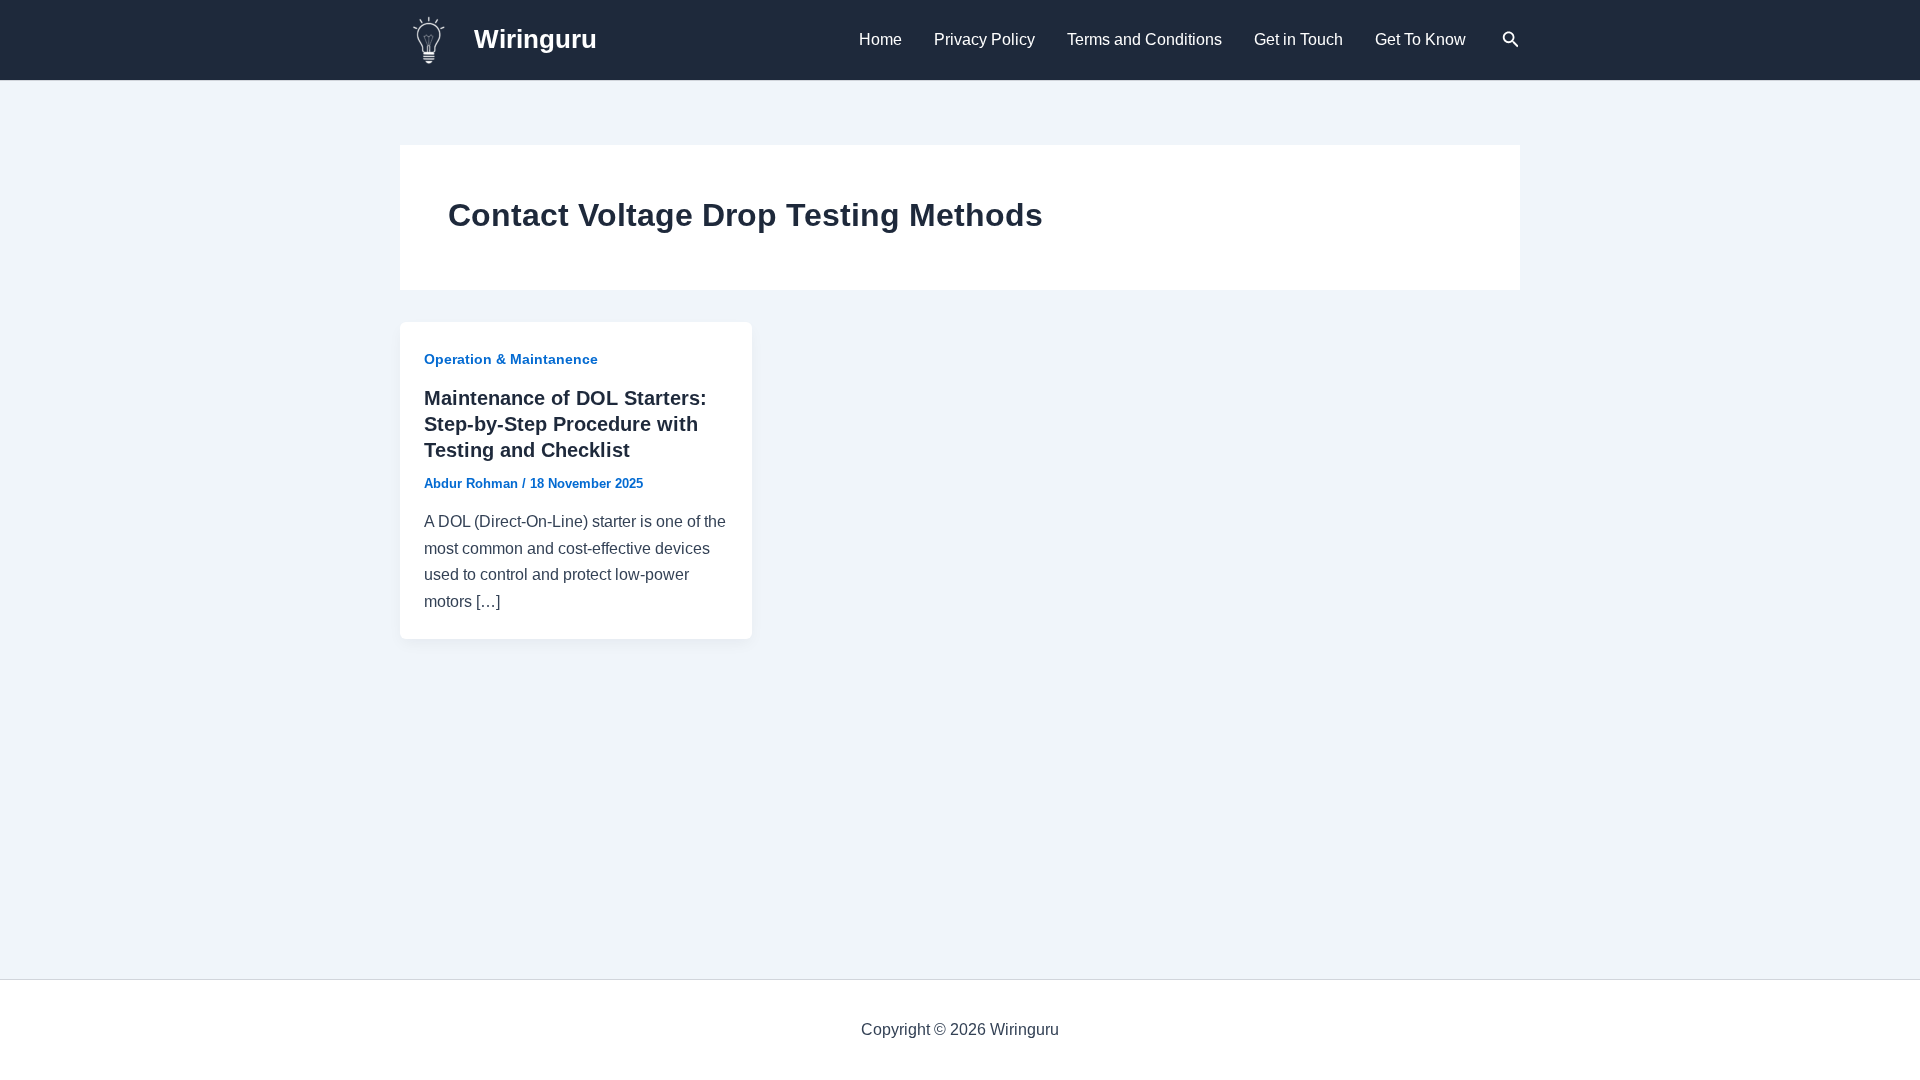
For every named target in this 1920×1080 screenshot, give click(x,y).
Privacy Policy (984, 39)
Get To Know (1420, 39)
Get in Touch (1298, 39)
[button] (1511, 40)
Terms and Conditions (1144, 39)
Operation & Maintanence (511, 359)
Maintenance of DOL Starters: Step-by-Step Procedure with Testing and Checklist (565, 424)
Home (880, 39)
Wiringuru (535, 39)
